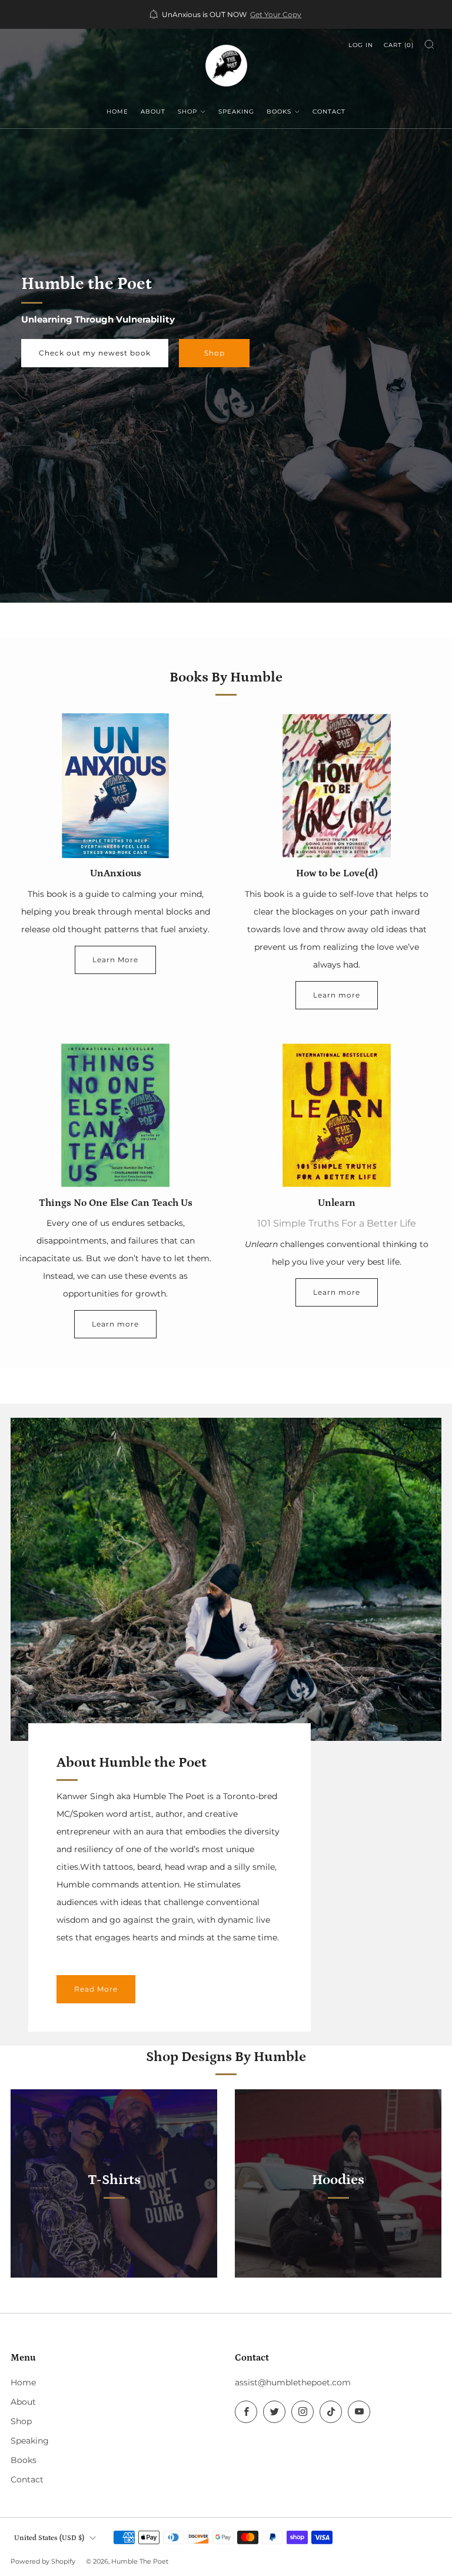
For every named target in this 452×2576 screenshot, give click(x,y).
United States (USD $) (49, 2538)
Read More (96, 1989)
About (153, 112)
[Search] (429, 44)
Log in (361, 45)
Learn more (337, 995)
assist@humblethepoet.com (293, 2382)
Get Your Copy (276, 15)
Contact (329, 112)
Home (117, 112)
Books (279, 112)
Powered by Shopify (43, 2561)
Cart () (399, 45)
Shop (187, 112)
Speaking (236, 112)
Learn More (115, 960)
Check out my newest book (95, 353)
